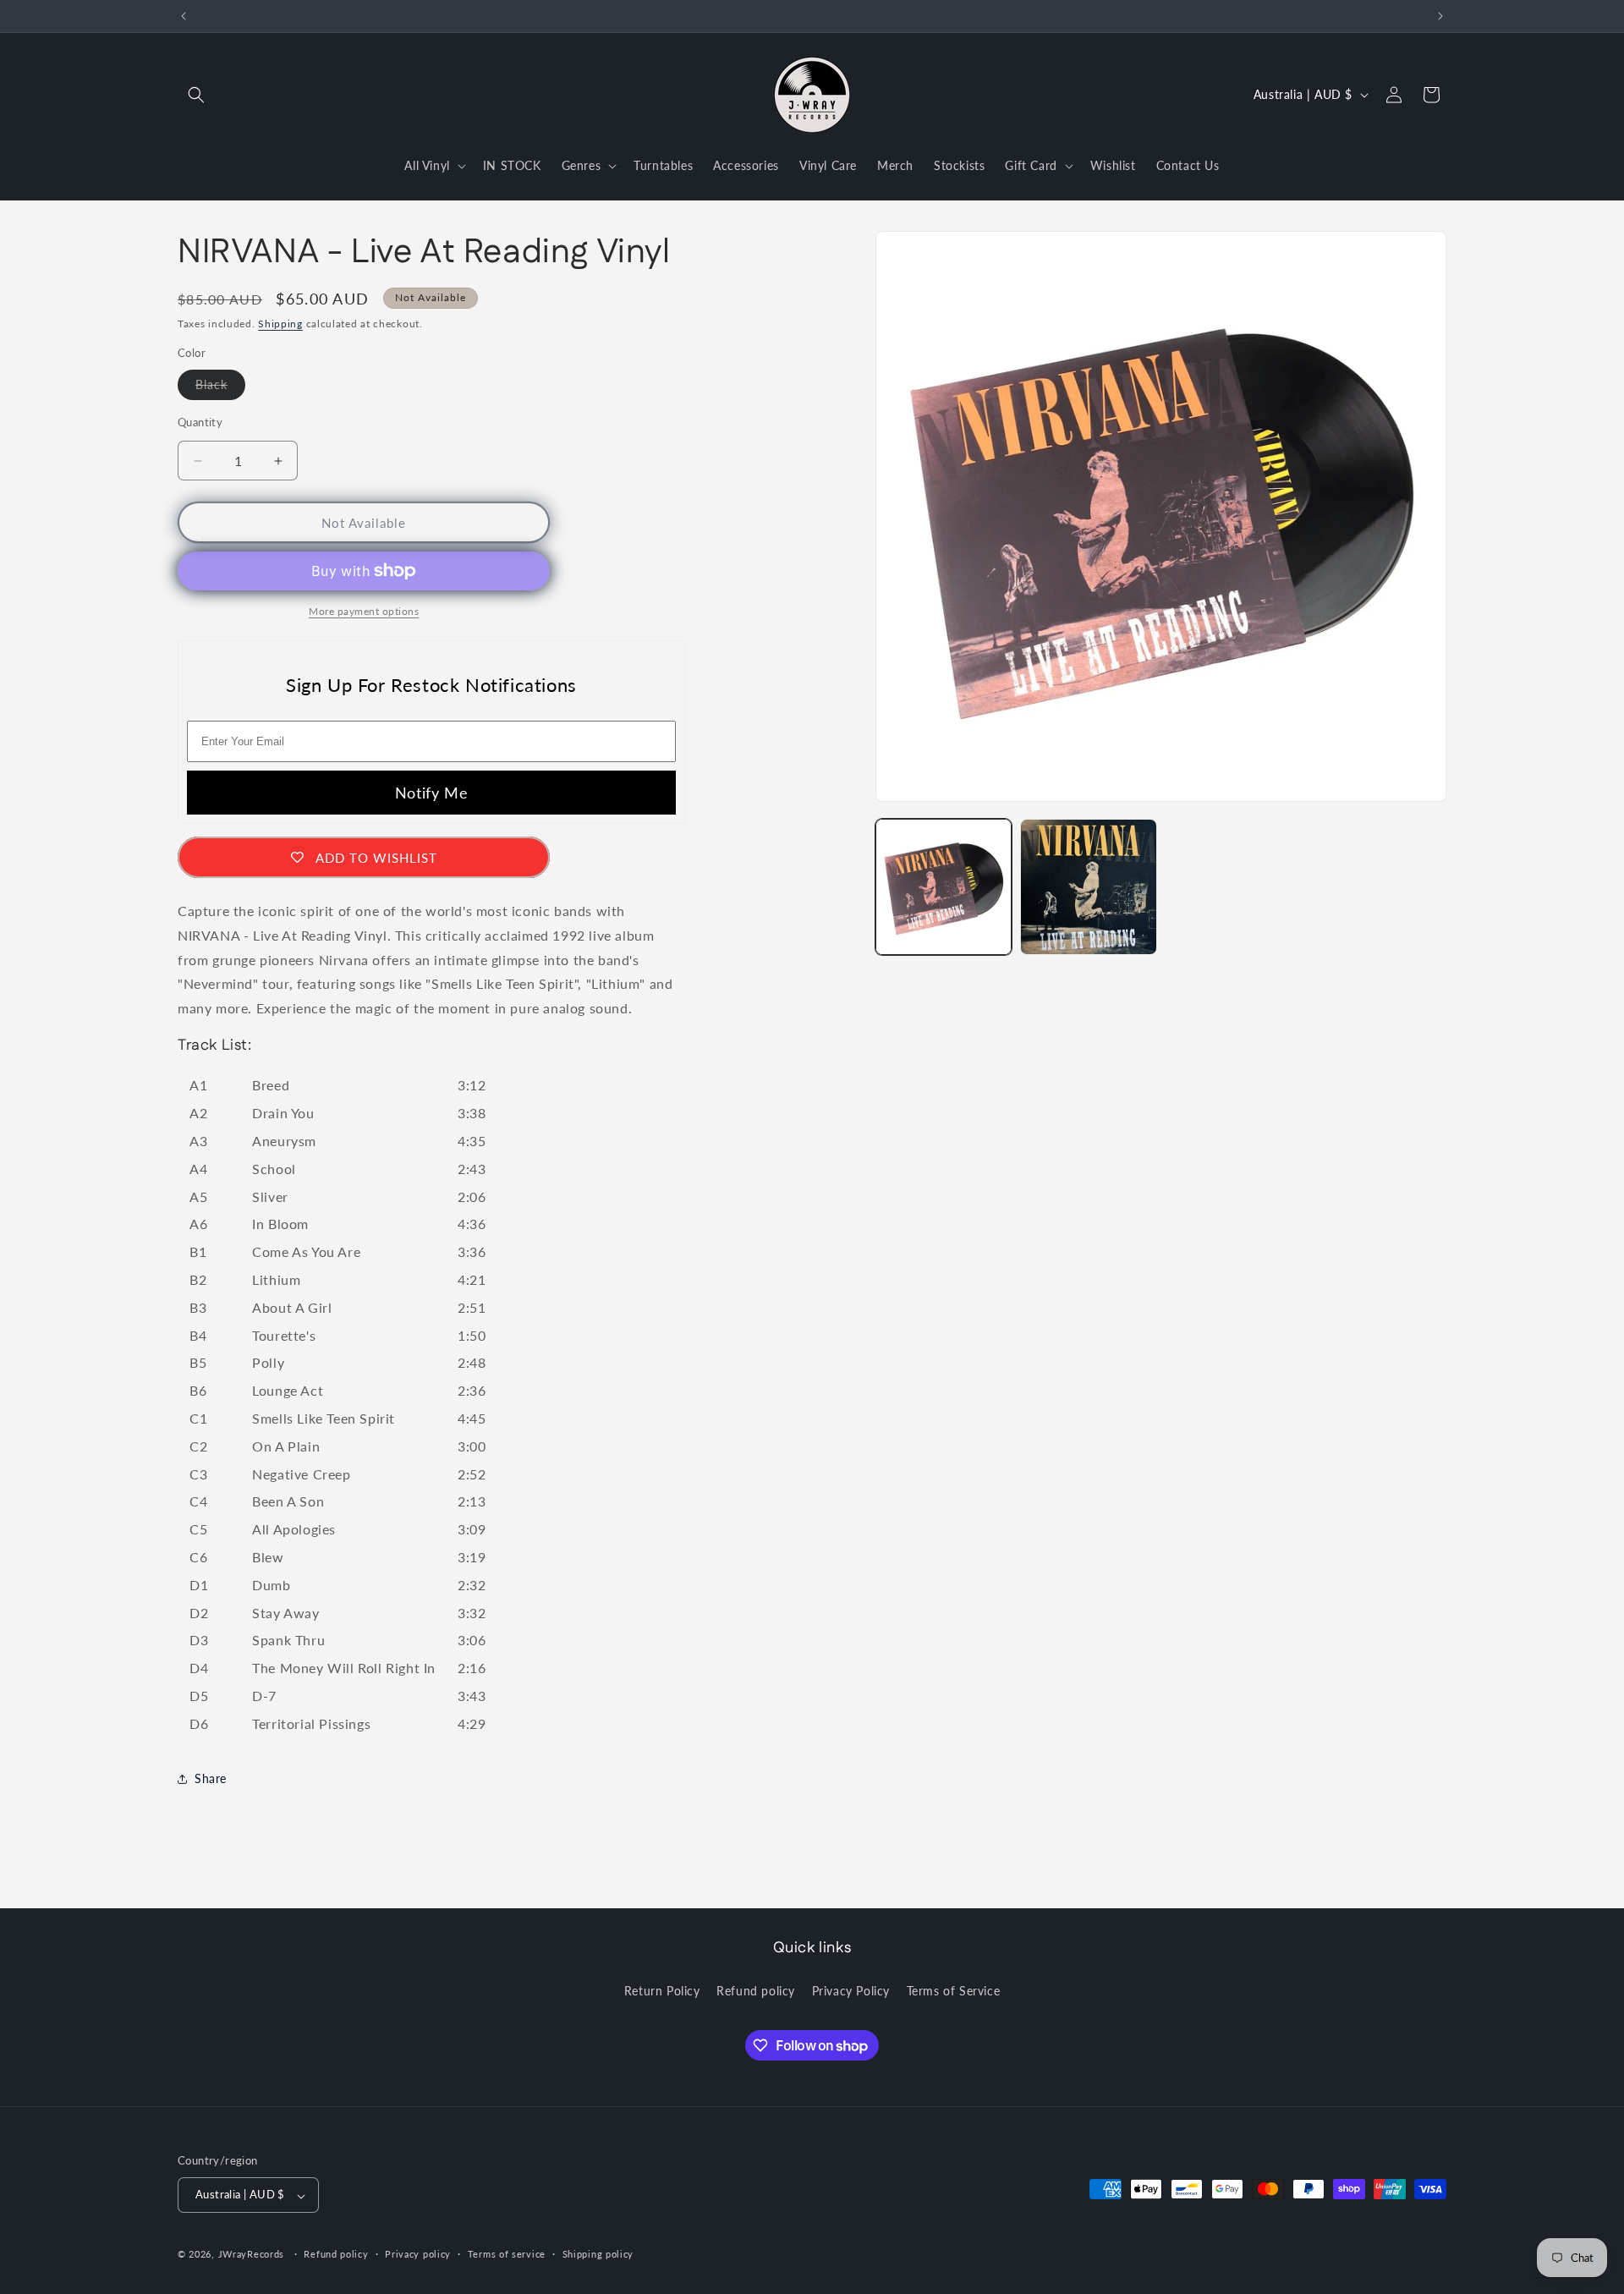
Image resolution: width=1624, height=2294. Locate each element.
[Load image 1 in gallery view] (944, 887)
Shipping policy (598, 2254)
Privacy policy (418, 2254)
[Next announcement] (1440, 16)
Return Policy (662, 1990)
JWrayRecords (251, 2255)
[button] (196, 95)
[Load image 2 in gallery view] (1088, 887)
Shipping (280, 324)
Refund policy (756, 1990)
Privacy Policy (851, 1990)
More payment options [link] (364, 611)
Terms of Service (954, 1990)
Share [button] (211, 1778)
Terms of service (507, 2254)
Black (220, 388)
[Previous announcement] (184, 16)
